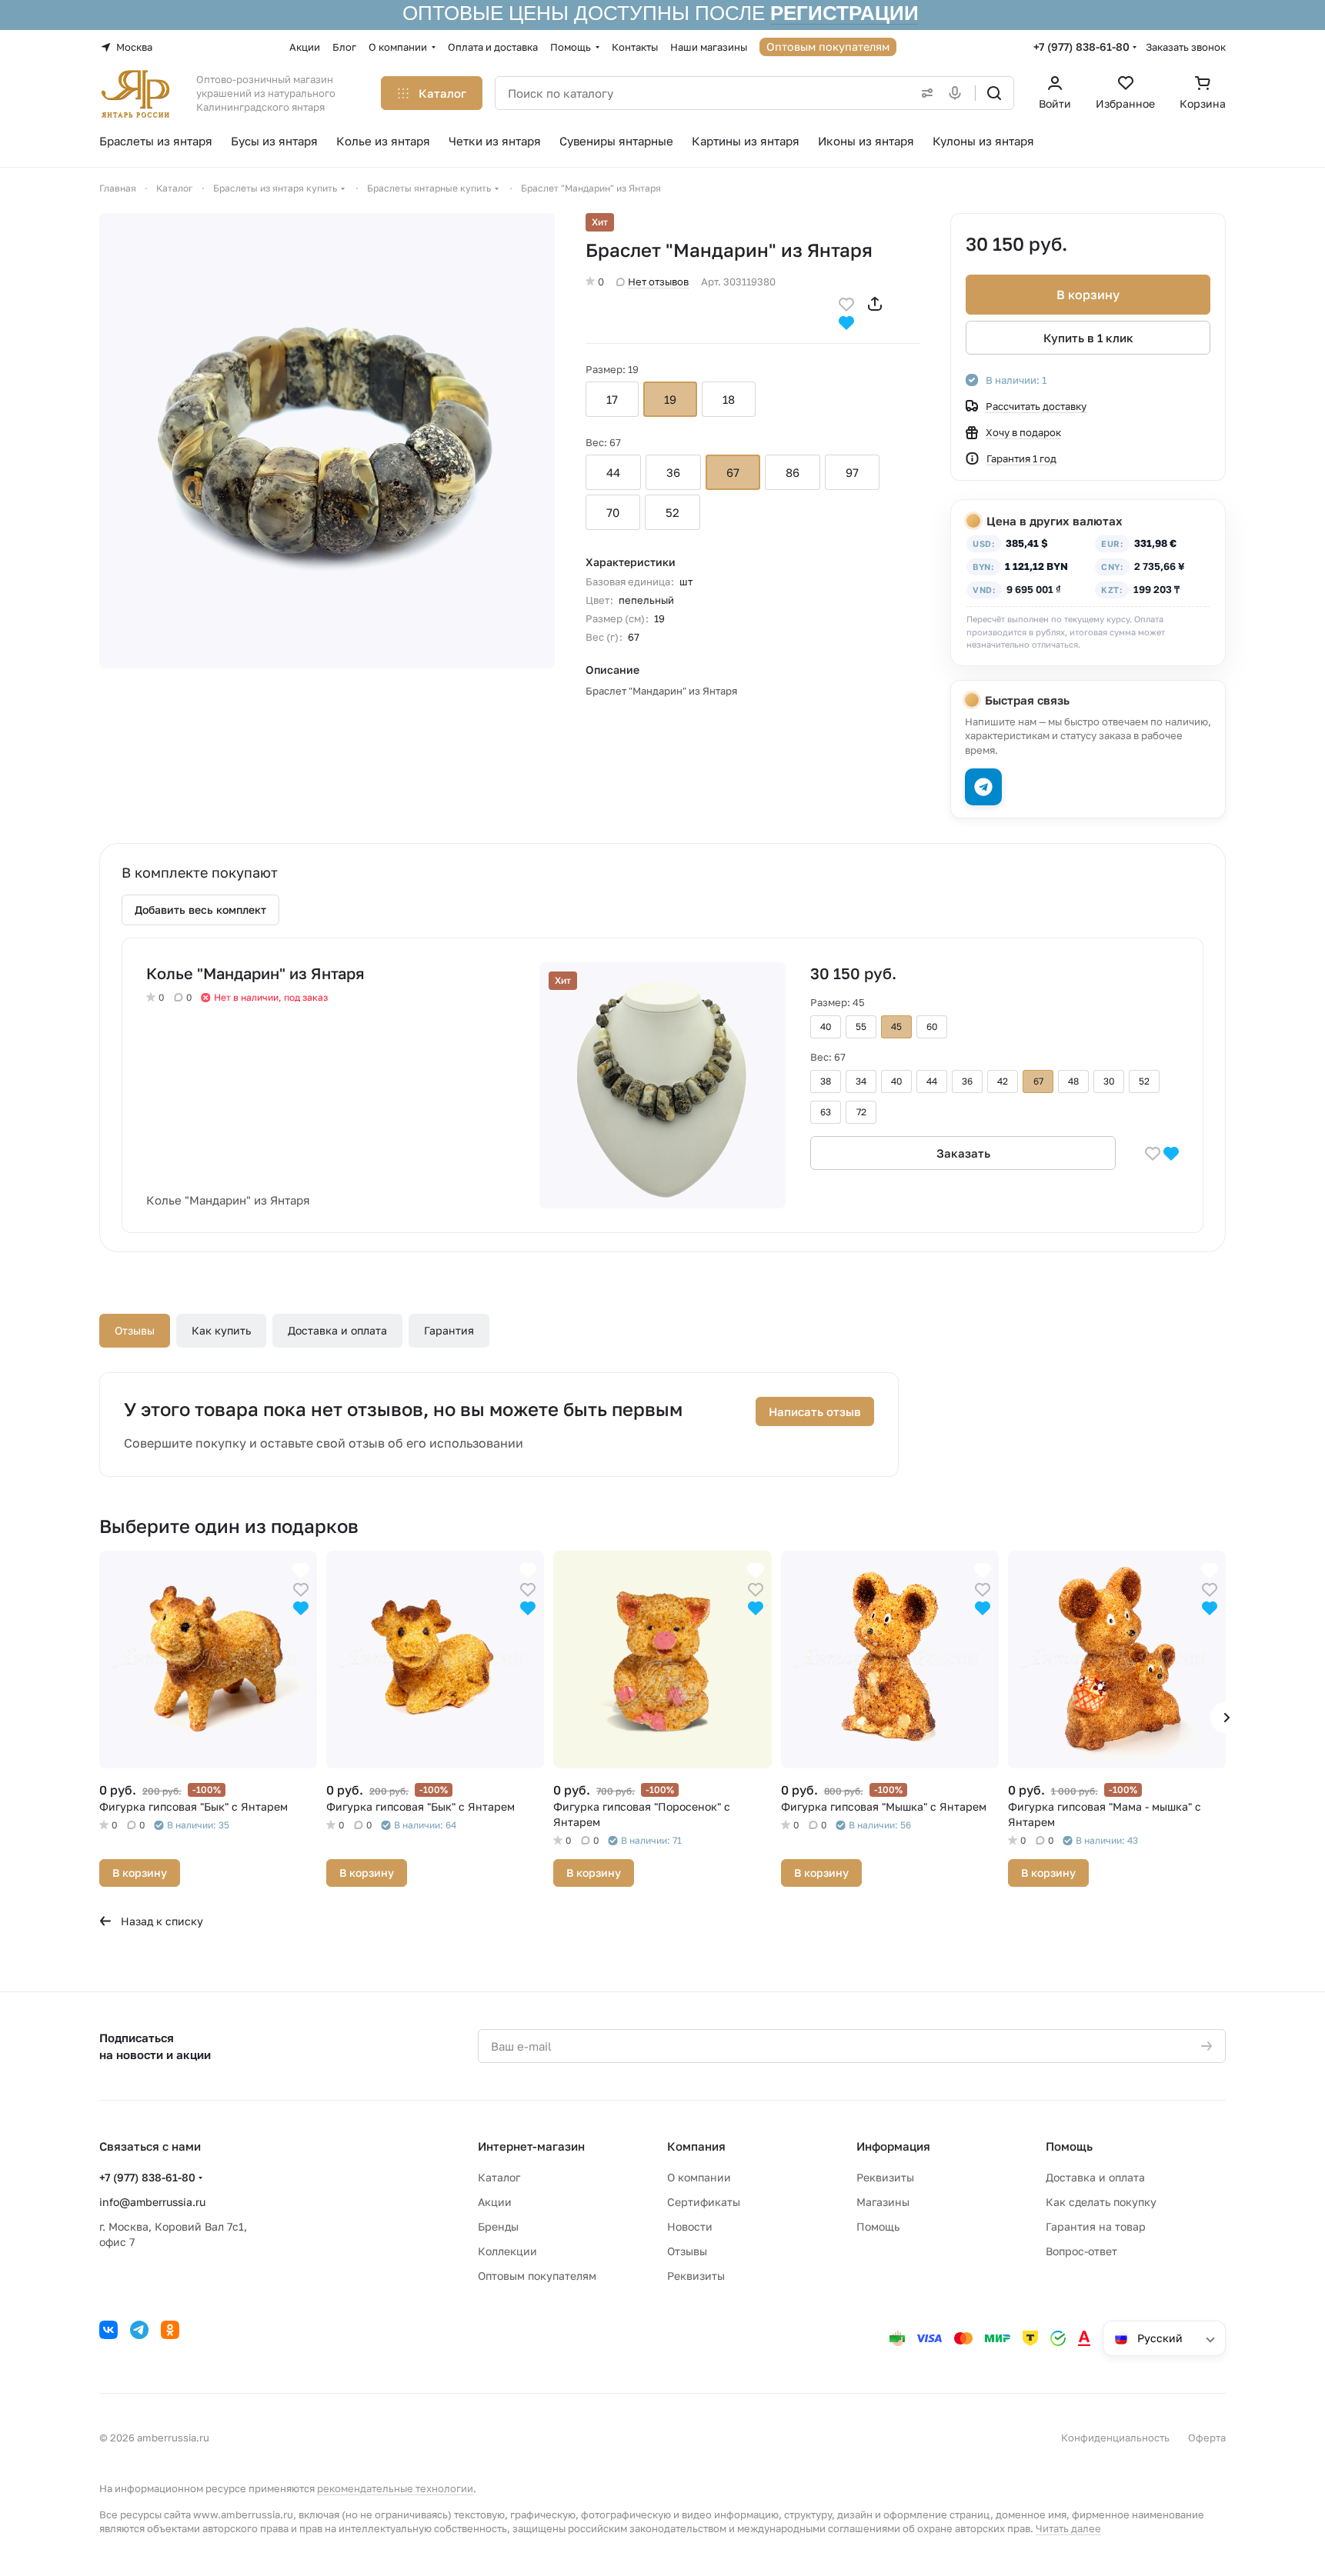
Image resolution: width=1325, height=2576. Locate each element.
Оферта (1207, 2438)
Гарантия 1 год (1021, 458)
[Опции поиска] (924, 93)
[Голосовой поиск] (958, 93)
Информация (893, 2146)
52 (673, 512)
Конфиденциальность (1115, 2438)
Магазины (883, 2202)
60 (932, 1026)
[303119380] (327, 441)
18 (729, 399)
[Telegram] (139, 2330)
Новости (690, 2226)
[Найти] (994, 93)
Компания (696, 2146)
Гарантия (449, 1330)
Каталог (499, 2177)
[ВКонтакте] (108, 2330)
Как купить (221, 1330)
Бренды (498, 2226)
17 (612, 399)
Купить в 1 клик (1088, 338)
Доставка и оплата (337, 1330)
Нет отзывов (658, 282)
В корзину (1088, 295)
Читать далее (1068, 2528)
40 (826, 1026)
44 (613, 472)
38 (826, 1081)
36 (673, 472)
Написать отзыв (815, 1411)
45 (896, 1026)
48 (1073, 1081)
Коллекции (507, 2251)
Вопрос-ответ (1081, 2251)
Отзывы (135, 1330)
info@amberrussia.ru (152, 2202)
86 (793, 472)
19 (670, 399)
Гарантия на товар (1096, 2226)
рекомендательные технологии (395, 2488)
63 (826, 1112)
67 (733, 472)
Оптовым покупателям (537, 2276)
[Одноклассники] (170, 2330)
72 (861, 1112)
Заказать (963, 1153)
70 (613, 512)
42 (1003, 1081)
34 (861, 1081)
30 (1109, 1081)
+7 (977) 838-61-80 (1081, 47)
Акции (495, 2202)
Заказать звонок (1186, 47)
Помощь (878, 2226)
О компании (699, 2177)
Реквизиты (696, 2276)
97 (852, 472)
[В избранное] (846, 303)
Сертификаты (704, 2202)
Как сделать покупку (1101, 2202)
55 (861, 1026)
